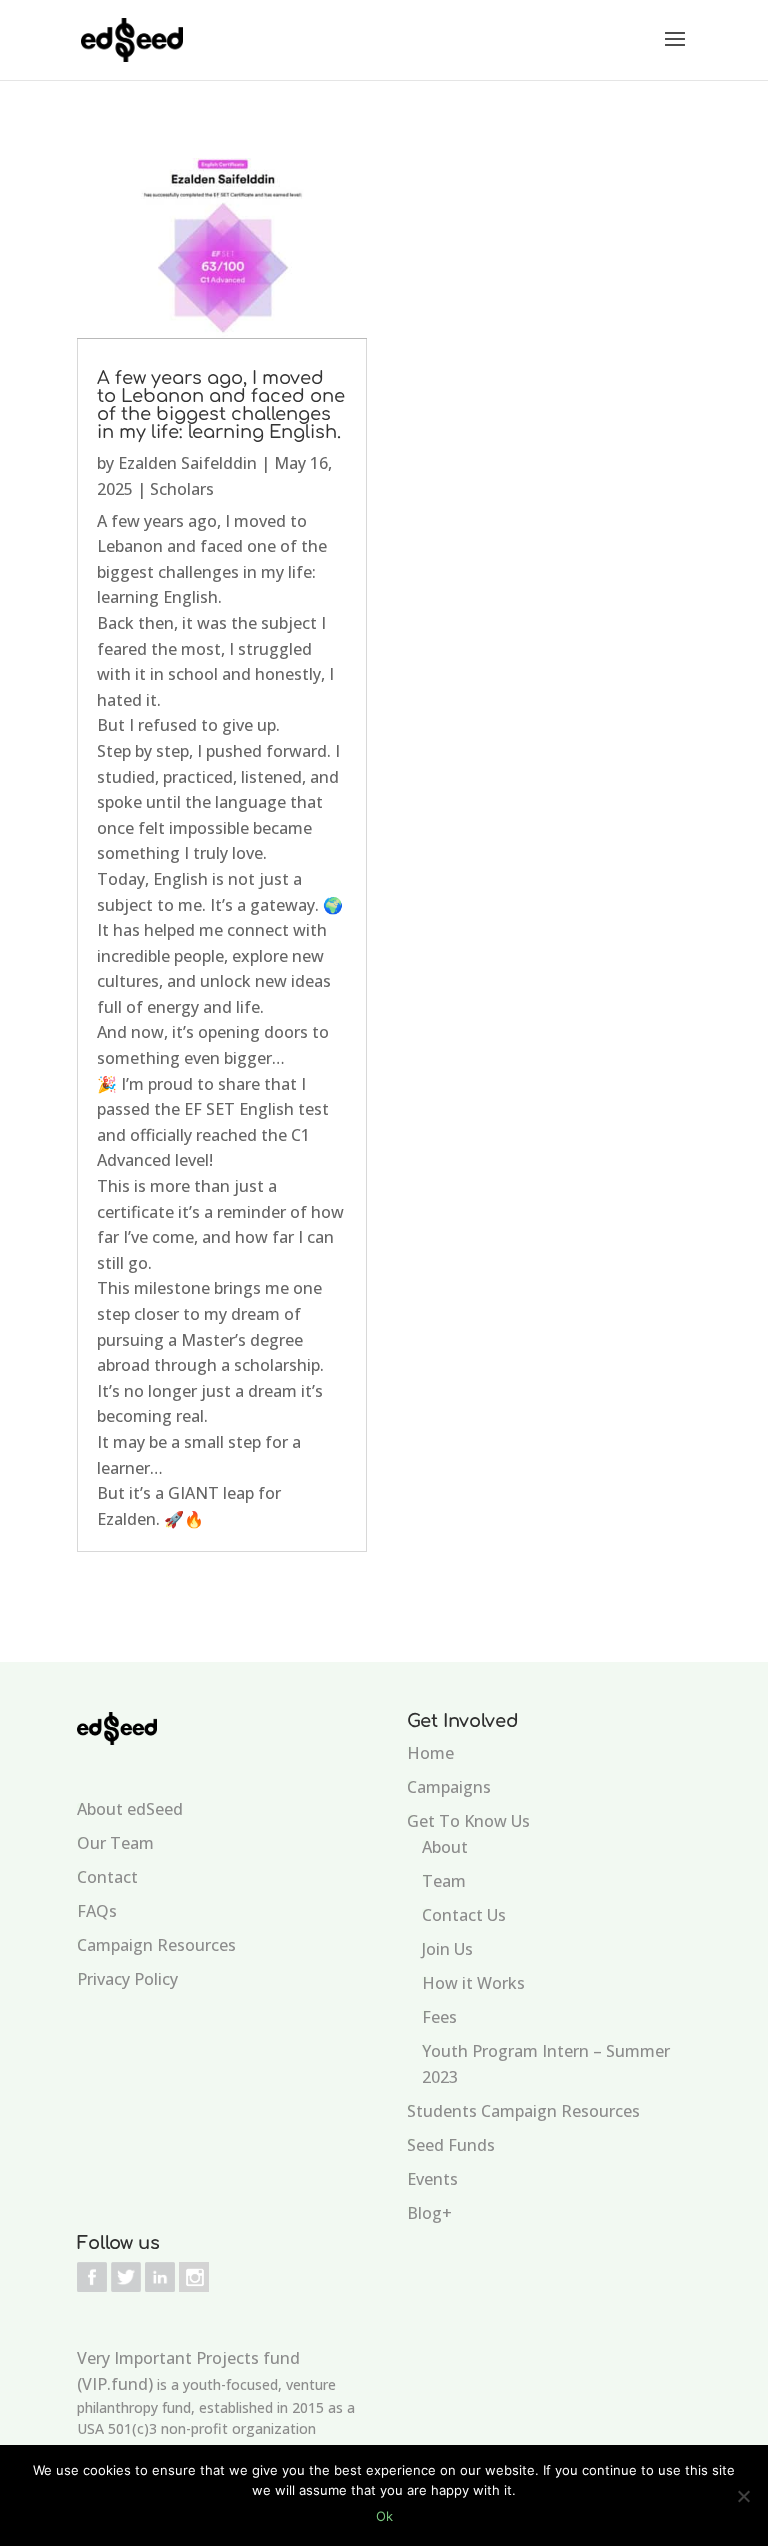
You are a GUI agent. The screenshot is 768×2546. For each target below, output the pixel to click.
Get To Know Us (468, 1821)
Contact (107, 1877)
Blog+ (429, 2213)
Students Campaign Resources (523, 2111)
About (445, 1847)
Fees (439, 2017)
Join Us (447, 1949)
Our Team (115, 1843)
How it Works (473, 1983)
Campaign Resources (156, 1945)
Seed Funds (451, 2145)
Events (432, 2179)
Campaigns (449, 1787)
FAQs (97, 1911)
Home (430, 1753)
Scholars (182, 489)
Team (444, 1881)
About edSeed (130, 1809)
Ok (384, 2516)
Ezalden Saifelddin (187, 463)
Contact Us (464, 1915)
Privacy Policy (127, 1979)
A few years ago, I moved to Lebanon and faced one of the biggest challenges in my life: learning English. (221, 405)
